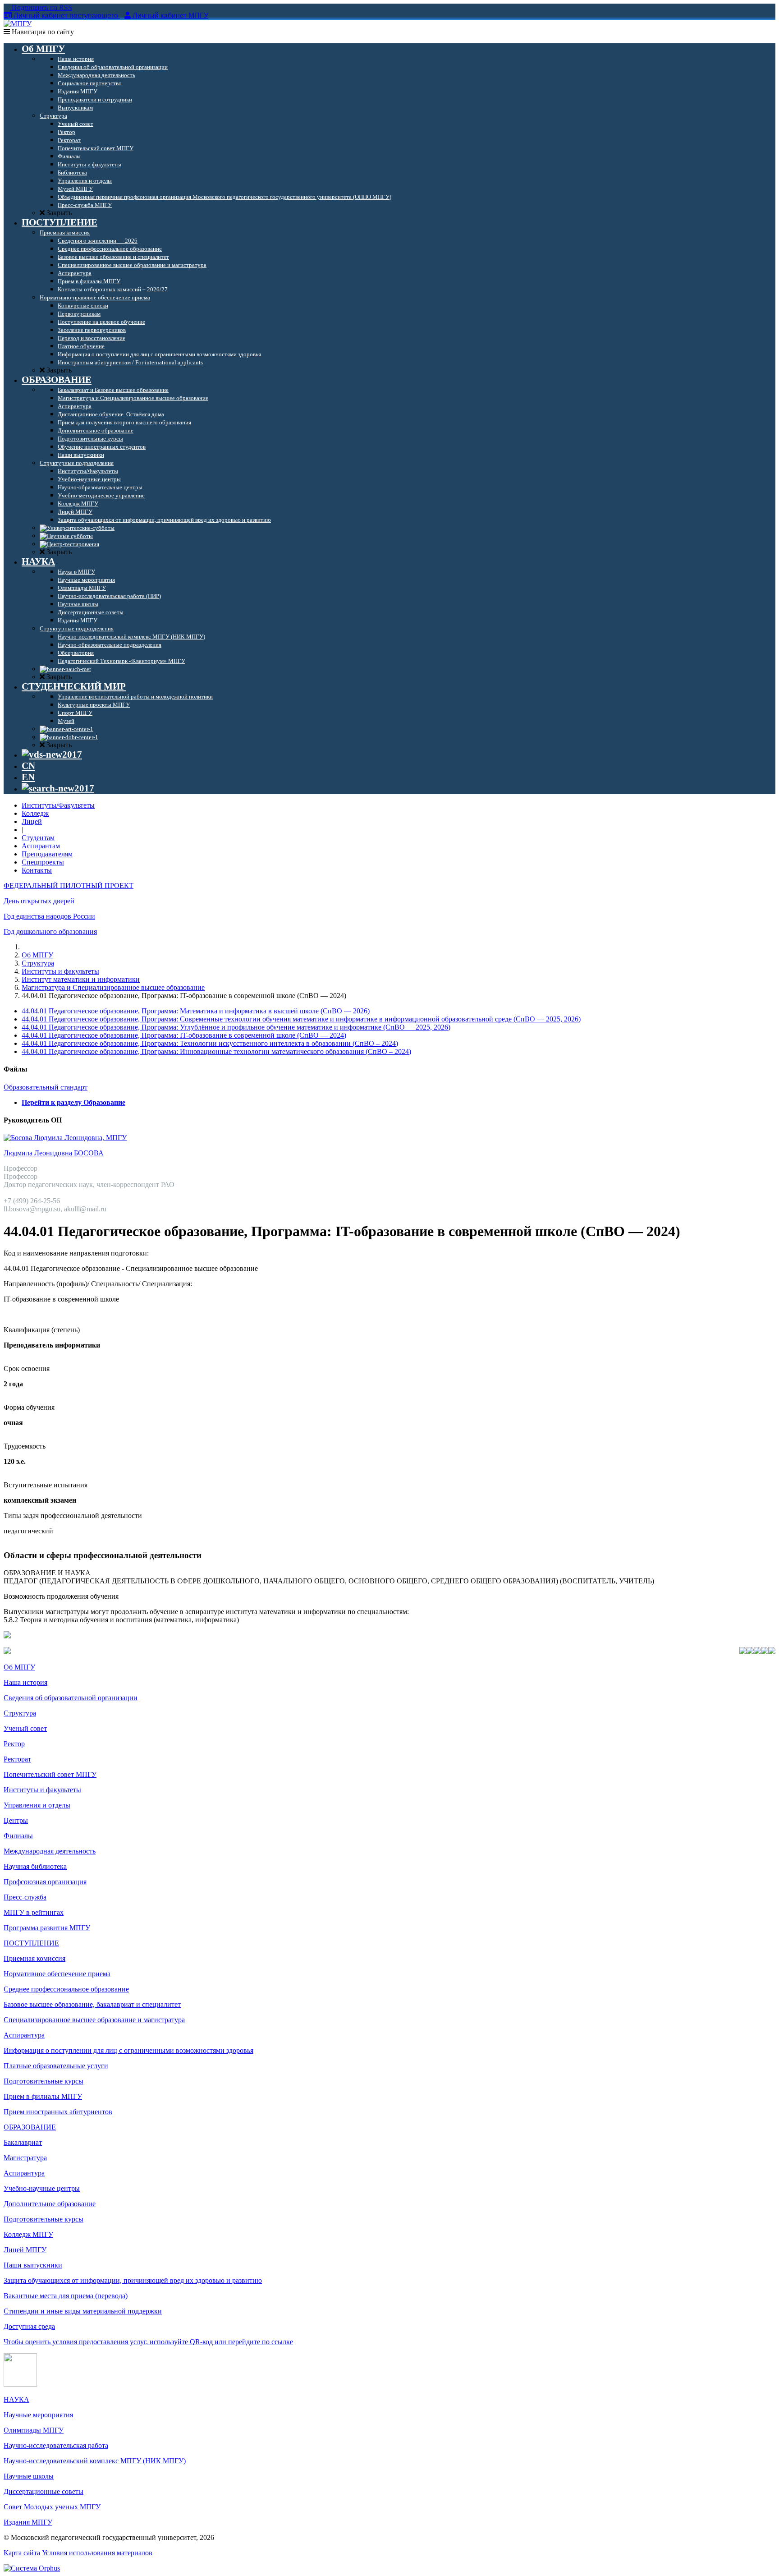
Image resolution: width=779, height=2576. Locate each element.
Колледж (35, 813)
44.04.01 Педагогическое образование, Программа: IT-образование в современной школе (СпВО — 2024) (184, 1035)
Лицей (32, 821)
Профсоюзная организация (45, 1882)
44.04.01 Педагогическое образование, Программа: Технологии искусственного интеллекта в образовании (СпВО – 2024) (210, 1043)
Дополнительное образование (50, 2204)
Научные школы (29, 2476)
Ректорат (17, 1759)
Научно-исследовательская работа (56, 2445)
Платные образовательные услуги (56, 2066)
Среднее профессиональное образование (66, 1989)
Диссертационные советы (44, 2491)
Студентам (38, 838)
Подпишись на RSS (41, 7)
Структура (38, 963)
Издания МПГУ (28, 2522)
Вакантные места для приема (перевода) (66, 2296)
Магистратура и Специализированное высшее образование (113, 987)
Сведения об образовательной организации (71, 1698)
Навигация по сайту (42, 32)
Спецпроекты (43, 862)
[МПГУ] (18, 24)
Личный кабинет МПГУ (170, 16)
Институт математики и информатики (81, 979)
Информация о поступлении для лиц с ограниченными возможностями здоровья (128, 2050)
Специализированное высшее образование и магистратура (94, 2020)
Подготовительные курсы (44, 2081)
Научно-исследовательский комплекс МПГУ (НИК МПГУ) (95, 2461)
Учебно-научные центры (42, 2188)
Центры (16, 1820)
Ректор (14, 1744)
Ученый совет (25, 1728)
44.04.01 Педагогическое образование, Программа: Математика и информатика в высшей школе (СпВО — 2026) (196, 1011)
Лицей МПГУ (25, 2250)
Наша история (25, 1682)
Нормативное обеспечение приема (57, 1974)
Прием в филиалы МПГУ (43, 2096)
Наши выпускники (33, 2265)
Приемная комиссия (34, 1958)
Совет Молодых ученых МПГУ (52, 2507)
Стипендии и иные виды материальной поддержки (83, 2311)
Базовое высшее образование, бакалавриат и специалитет (92, 2004)
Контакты (37, 870)
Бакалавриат (23, 2142)
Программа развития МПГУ (47, 1928)
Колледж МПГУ (28, 2234)
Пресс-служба (25, 1897)
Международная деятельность (50, 1851)
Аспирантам (41, 846)
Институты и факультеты (60, 971)
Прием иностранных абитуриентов (58, 2112)
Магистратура (25, 2158)
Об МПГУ (37, 955)
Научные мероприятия (38, 2415)
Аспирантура (24, 2035)
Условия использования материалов (97, 2553)
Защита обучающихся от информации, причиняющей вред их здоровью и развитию (133, 2280)
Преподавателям (47, 854)
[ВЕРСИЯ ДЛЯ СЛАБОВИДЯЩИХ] (52, 754)
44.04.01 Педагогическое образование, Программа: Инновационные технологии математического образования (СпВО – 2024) (216, 1051)
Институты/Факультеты (58, 805)
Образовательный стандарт (46, 1087)
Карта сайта (22, 2553)
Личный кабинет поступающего (66, 16)
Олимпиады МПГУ (34, 2430)
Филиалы (18, 1836)
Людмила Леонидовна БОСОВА (54, 1153)
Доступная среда (29, 2326)
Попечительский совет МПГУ (50, 1774)
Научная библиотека (35, 1866)
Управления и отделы (37, 1805)
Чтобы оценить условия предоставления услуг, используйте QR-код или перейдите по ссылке (148, 2342)
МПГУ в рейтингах (34, 1912)
